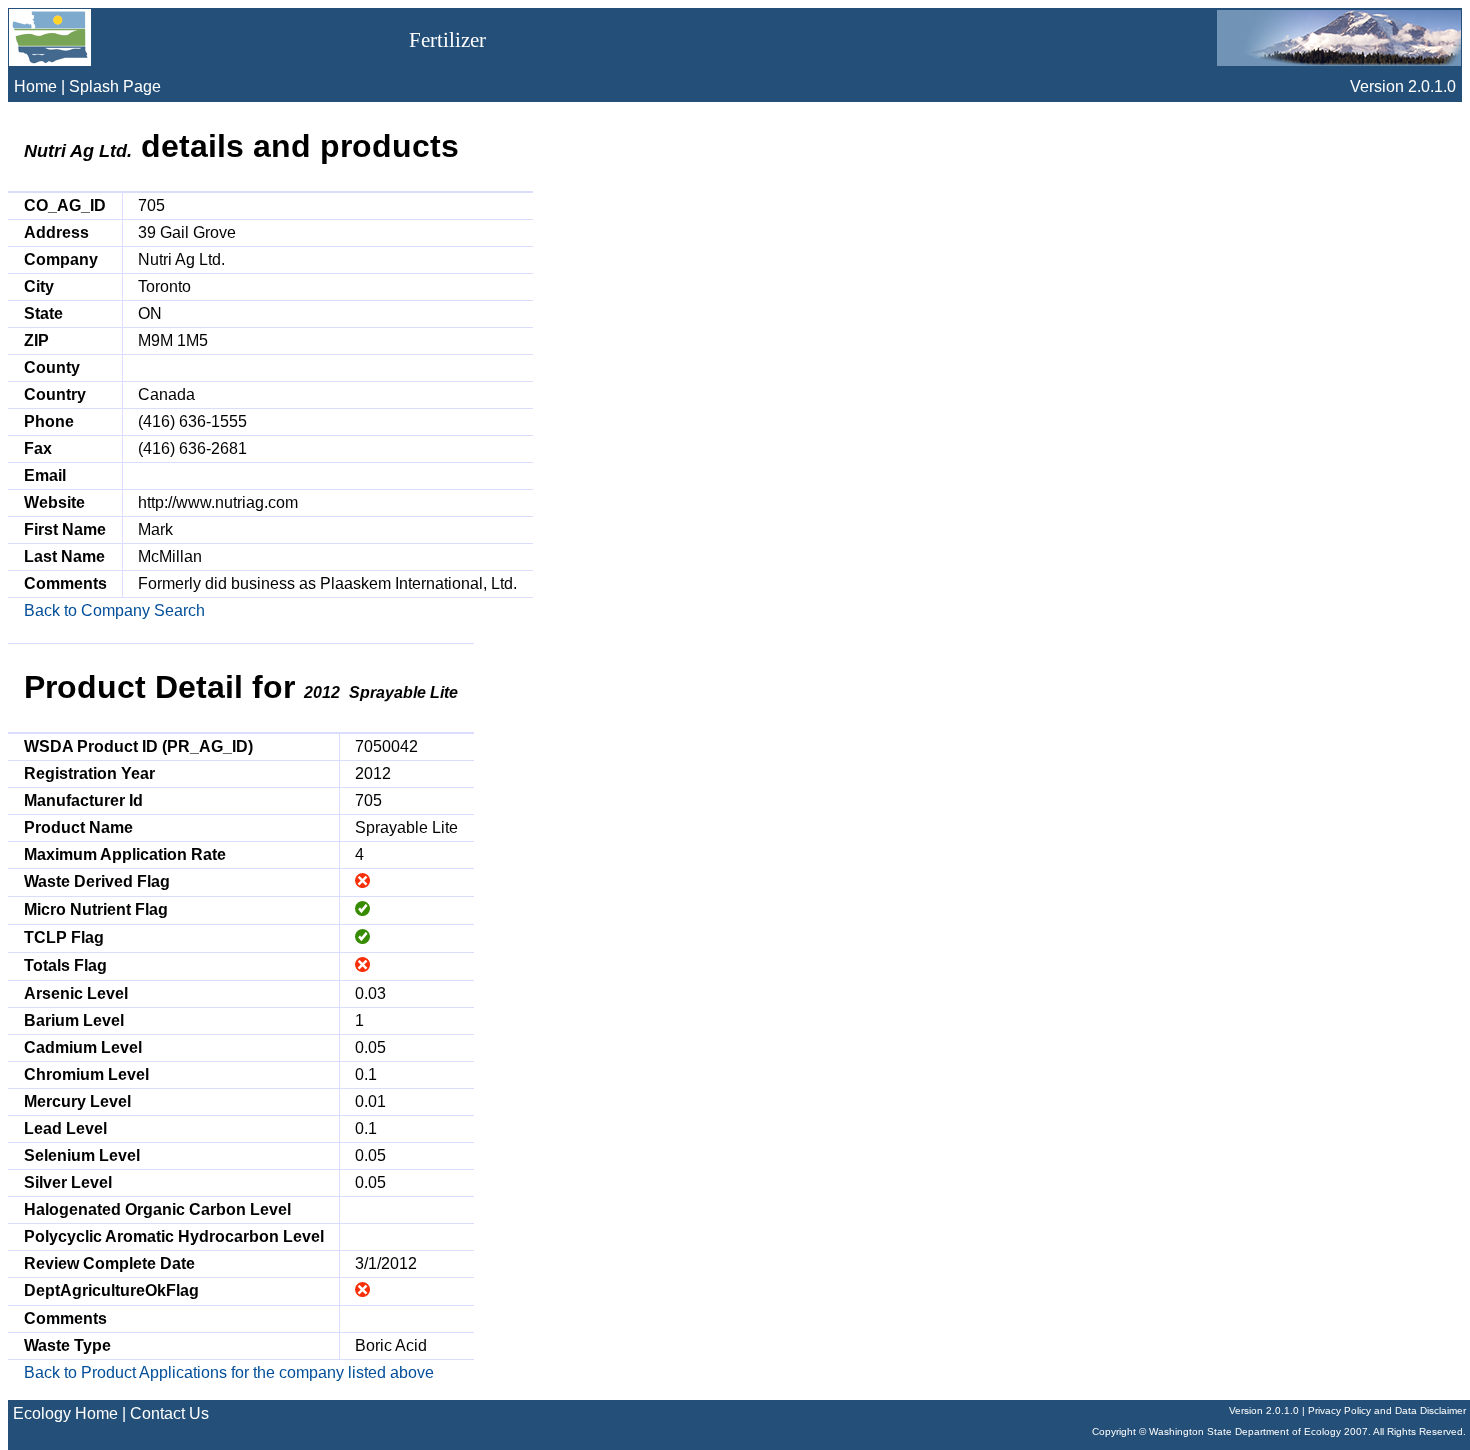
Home (35, 86)
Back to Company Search (114, 610)
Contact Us (169, 1413)
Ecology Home (65, 1413)
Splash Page (115, 86)
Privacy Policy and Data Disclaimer (1387, 1410)
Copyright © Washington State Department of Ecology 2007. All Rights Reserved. (1279, 1431)
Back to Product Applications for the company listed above (229, 1372)
